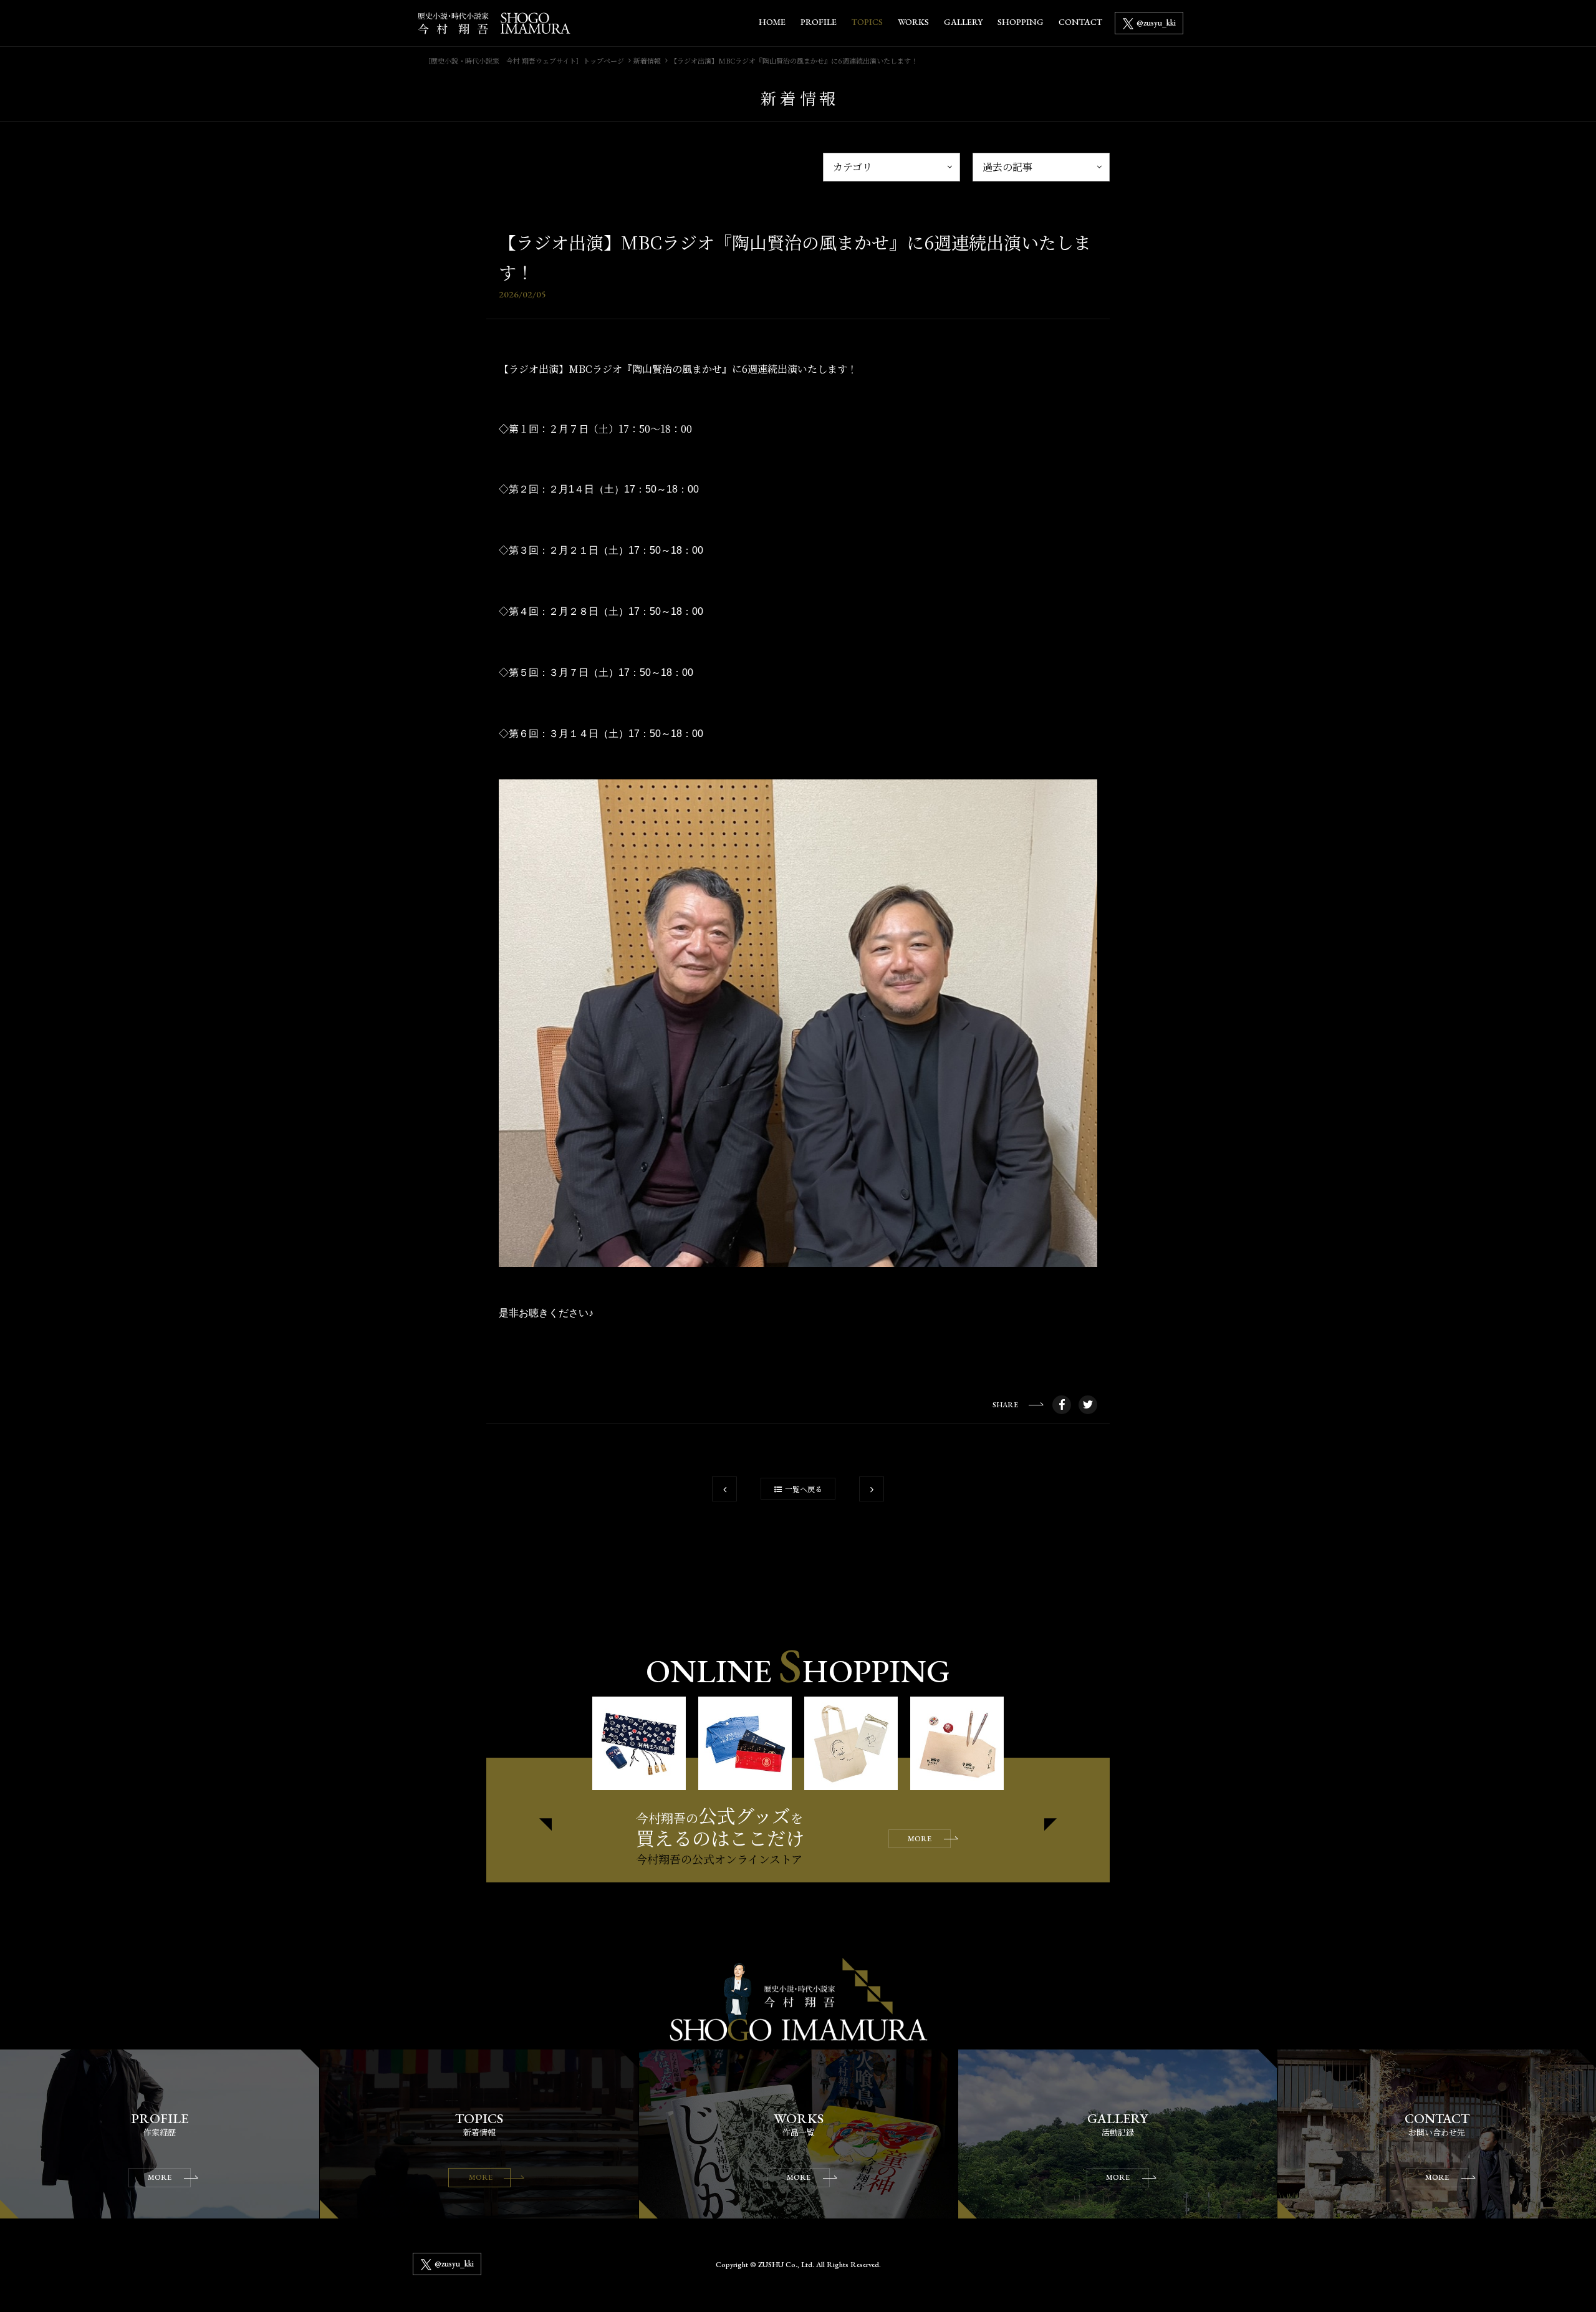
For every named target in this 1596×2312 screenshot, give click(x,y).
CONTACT (1080, 22)
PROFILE (819, 22)
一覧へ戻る (804, 1489)
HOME (772, 22)
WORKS (913, 22)
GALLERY (963, 22)
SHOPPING (1021, 22)
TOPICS (867, 22)
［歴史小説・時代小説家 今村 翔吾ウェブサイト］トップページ (524, 60)
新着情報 (647, 60)
